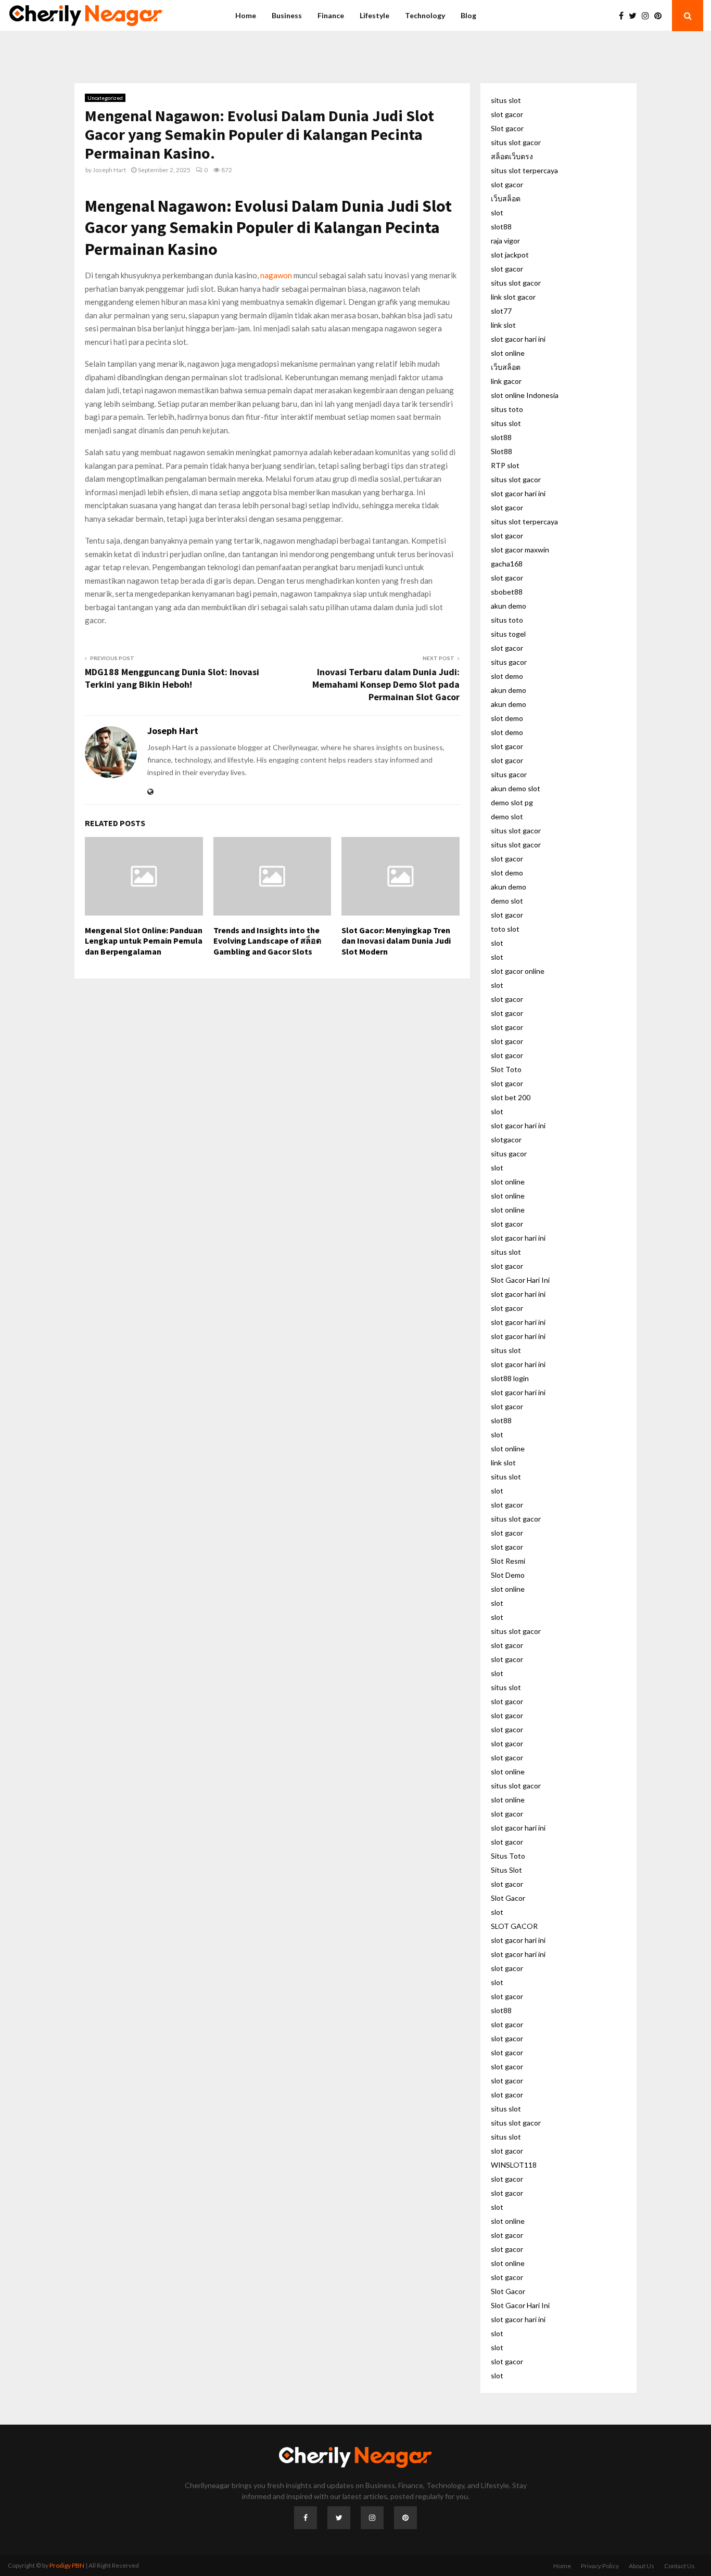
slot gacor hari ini (518, 339)
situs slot (506, 100)
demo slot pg (512, 802)
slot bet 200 (511, 1097)
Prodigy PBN (67, 2565)
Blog (468, 15)
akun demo (509, 606)
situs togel (508, 634)
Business (287, 15)
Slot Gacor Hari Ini (520, 1280)
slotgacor (506, 1139)
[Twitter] (635, 16)
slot (497, 212)
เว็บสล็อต (506, 198)
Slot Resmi (508, 1561)
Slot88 (501, 451)
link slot (503, 325)
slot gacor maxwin (520, 550)
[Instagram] (648, 16)
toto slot (505, 929)
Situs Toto (508, 1856)
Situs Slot (506, 1870)
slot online (508, 353)
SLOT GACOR (514, 1926)
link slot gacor (513, 297)
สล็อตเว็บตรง (512, 156)
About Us (642, 2566)
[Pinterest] (661, 16)
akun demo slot (516, 788)
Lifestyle (374, 15)
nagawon (276, 275)
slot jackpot (510, 255)
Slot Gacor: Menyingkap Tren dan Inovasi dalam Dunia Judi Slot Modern (396, 941)
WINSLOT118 (514, 2165)
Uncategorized (105, 98)
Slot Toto (506, 1069)
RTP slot (505, 465)
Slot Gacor (508, 1898)
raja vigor (505, 241)
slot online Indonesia (525, 395)
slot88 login (510, 1378)
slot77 (501, 311)
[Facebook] (624, 16)
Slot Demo (508, 1575)
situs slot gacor (516, 142)
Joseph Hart (109, 170)
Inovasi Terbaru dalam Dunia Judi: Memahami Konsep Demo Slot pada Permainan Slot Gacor (386, 684)
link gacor (506, 381)
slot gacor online (518, 971)
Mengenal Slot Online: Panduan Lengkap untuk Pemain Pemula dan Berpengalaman (144, 941)
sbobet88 (507, 592)
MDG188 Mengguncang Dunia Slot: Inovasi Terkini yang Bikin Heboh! (172, 678)
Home (246, 15)
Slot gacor (507, 128)
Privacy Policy (600, 2566)
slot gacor (507, 114)
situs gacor (509, 662)
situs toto (507, 409)
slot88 (501, 227)
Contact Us (680, 2566)
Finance (331, 15)
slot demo (507, 676)
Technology (425, 15)
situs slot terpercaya (524, 170)
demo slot (507, 816)
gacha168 (507, 564)
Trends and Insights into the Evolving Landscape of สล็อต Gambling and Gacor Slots (267, 941)
